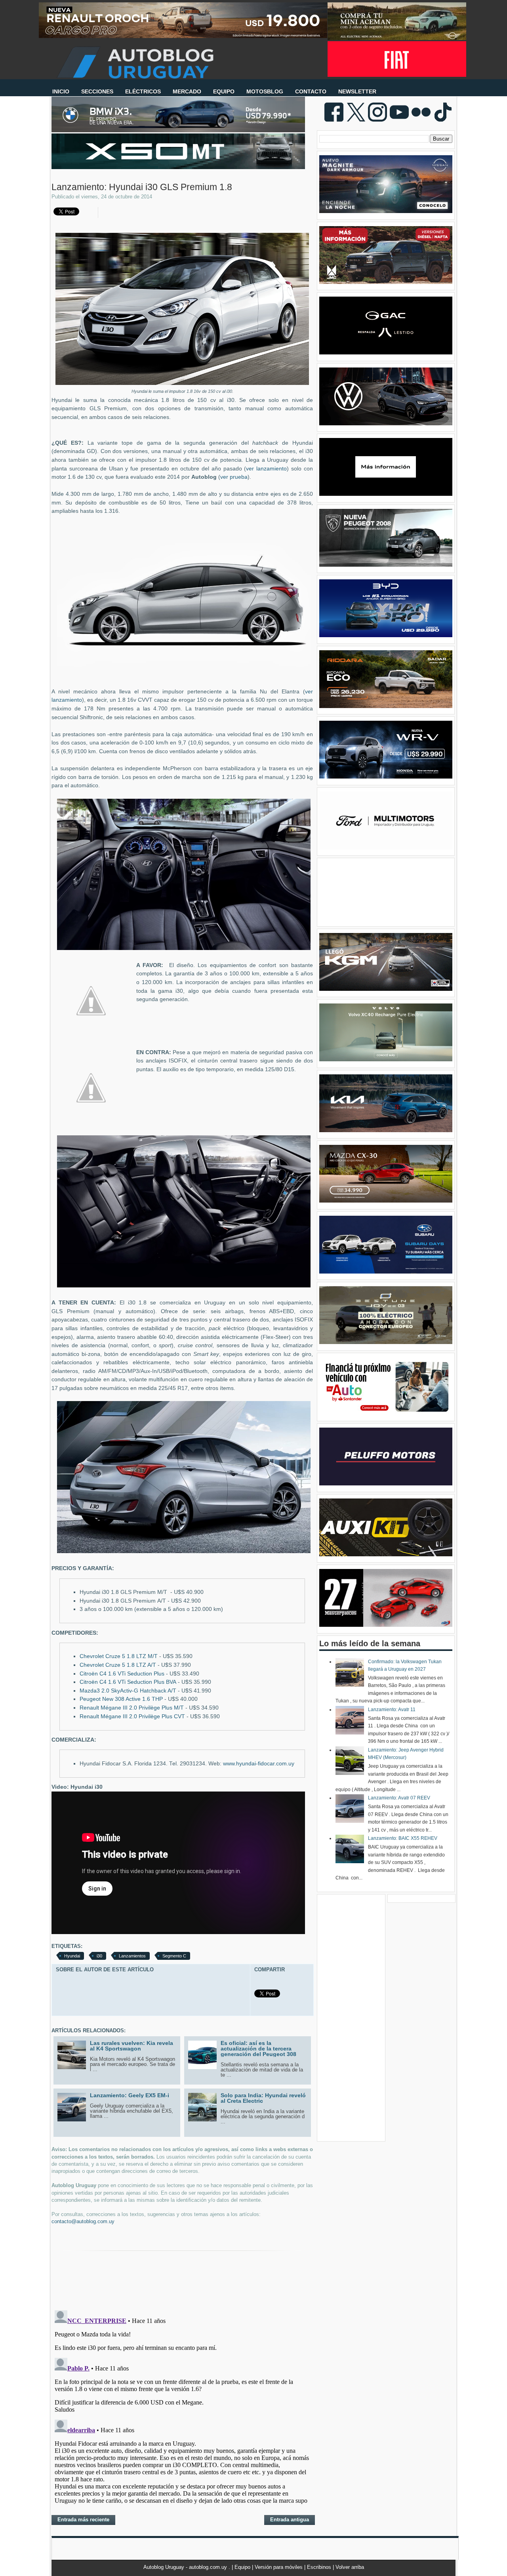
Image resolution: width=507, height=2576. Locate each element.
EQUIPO (224, 91)
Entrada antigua (290, 2520)
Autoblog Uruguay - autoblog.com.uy (186, 2567)
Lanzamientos (132, 1956)
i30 (99, 1956)
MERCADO (187, 91)
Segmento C (174, 1956)
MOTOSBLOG (265, 91)
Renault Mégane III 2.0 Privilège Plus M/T (132, 1708)
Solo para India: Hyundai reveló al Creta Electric (263, 2098)
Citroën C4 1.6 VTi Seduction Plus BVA (128, 1682)
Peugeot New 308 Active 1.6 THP (121, 1699)
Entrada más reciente (83, 2520)
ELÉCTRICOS (143, 91)
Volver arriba (350, 2567)
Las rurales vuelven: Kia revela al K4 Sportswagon (132, 2046)
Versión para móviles (279, 2567)
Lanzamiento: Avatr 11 (392, 1710)
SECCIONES (97, 91)
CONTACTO (311, 91)
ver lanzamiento (266, 469)
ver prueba (234, 477)
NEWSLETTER (357, 91)
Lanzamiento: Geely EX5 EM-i (130, 2095)
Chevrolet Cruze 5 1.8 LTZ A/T (118, 1665)
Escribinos (320, 2567)
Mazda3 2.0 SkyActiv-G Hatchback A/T (128, 1691)
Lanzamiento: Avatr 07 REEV (399, 1798)
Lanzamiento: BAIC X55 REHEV (403, 1838)
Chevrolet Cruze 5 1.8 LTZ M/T (119, 1656)
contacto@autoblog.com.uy (83, 2221)
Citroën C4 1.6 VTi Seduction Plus (122, 1674)
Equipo (243, 2567)
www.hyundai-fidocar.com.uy (259, 1764)
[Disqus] (182, 2406)
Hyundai (72, 1956)
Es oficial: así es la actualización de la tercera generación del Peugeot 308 (258, 2049)
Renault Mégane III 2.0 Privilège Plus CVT (132, 1716)
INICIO (61, 91)
